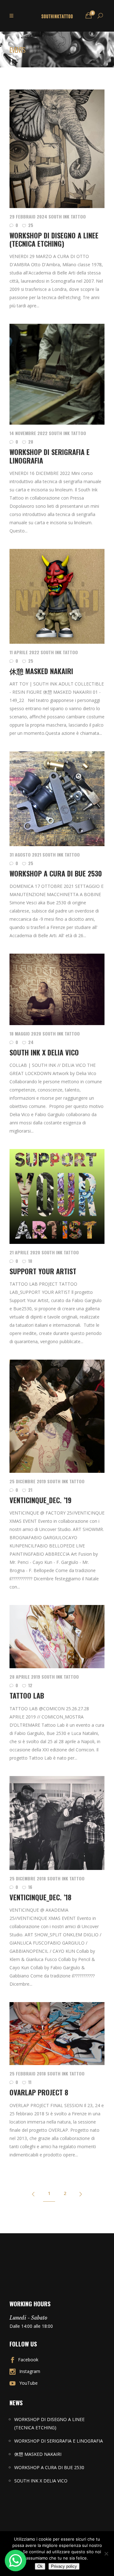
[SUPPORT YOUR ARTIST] (57, 1196)
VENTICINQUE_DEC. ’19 (41, 1500)
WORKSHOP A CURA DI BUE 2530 (56, 873)
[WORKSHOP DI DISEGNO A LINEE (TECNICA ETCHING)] (57, 149)
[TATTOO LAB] (57, 1637)
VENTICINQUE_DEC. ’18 (40, 1897)
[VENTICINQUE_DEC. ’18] (57, 1823)
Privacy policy (64, 2566)
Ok (40, 2566)
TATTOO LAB (27, 1695)
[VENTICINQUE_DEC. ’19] (57, 1416)
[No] (106, 2554)
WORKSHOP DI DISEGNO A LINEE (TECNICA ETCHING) (54, 239)
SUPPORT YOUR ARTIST (43, 1271)
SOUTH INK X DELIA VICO (44, 1052)
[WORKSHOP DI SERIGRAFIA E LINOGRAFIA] (57, 374)
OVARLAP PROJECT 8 (39, 2092)
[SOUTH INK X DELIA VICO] (57, 989)
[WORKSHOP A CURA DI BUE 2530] (57, 799)
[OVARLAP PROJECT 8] (57, 2034)
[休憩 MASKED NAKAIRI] (57, 596)
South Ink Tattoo (67, 216)
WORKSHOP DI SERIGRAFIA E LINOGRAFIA (50, 456)
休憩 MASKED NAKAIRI (41, 671)
